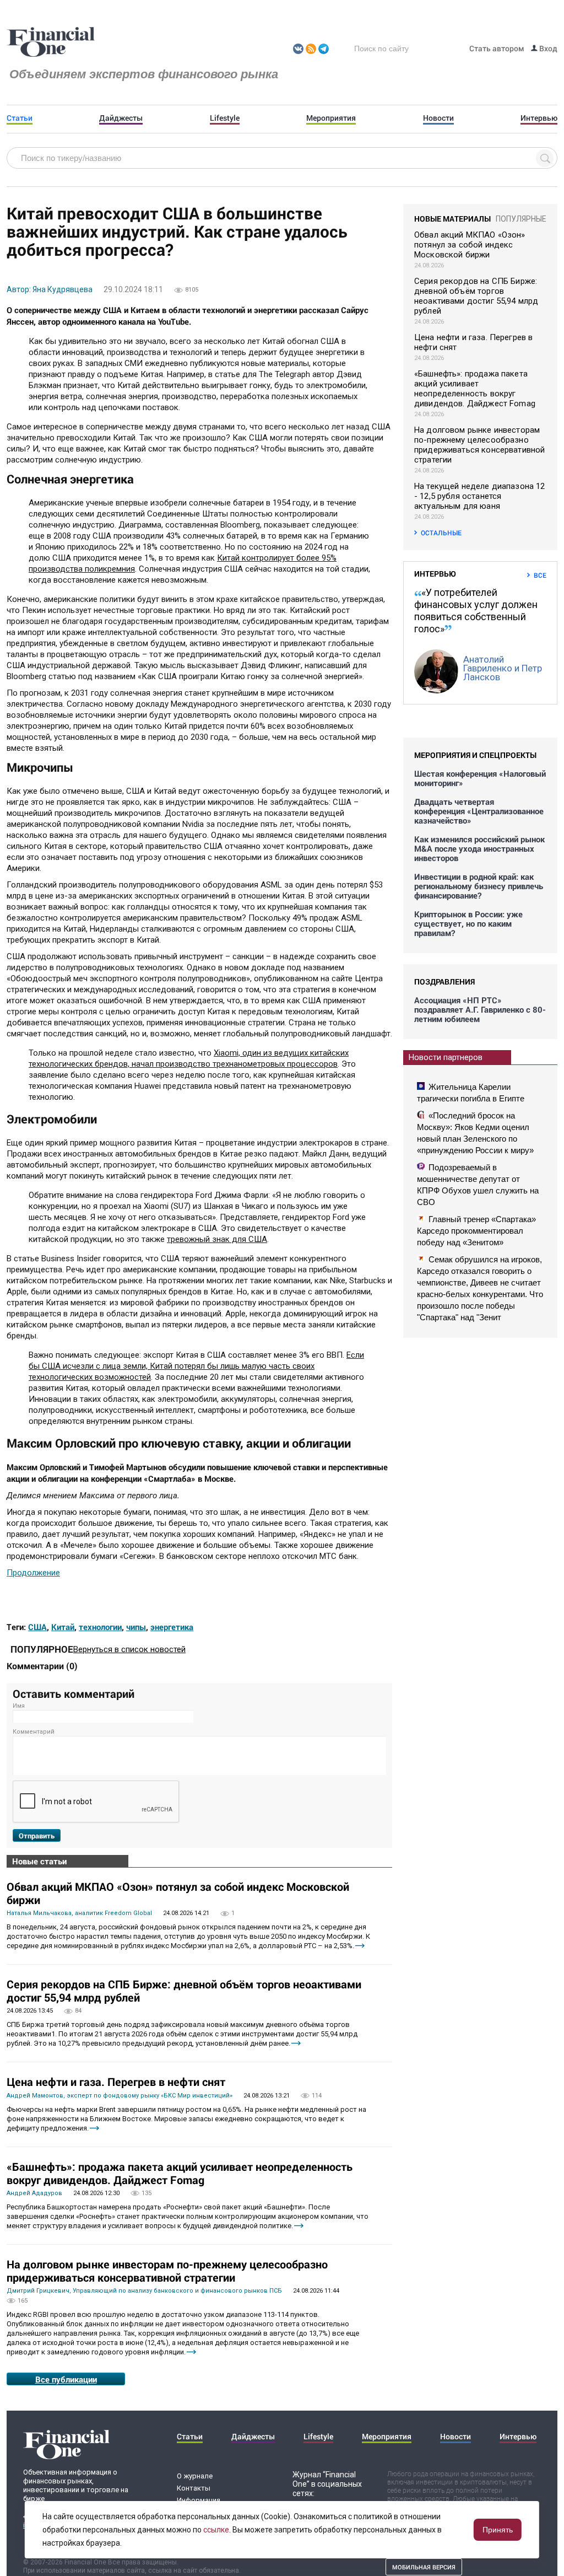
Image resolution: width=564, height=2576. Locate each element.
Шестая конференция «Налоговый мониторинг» (480, 778)
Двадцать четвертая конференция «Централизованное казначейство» (479, 811)
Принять (498, 2530)
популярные (521, 219)
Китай (63, 1627)
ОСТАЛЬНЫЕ (441, 533)
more (360, 1946)
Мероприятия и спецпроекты (475, 755)
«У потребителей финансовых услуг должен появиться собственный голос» (476, 611)
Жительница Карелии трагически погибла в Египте (471, 1093)
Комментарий (34, 1732)
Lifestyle (225, 118)
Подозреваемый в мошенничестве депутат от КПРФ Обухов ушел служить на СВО (478, 1185)
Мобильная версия (424, 2567)
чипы (136, 1627)
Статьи (20, 118)
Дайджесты (121, 118)
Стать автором (497, 48)
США (37, 1627)
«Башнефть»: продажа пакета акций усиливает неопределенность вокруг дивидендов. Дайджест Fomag (180, 2173)
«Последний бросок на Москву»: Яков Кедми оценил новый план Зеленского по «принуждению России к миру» (475, 1133)
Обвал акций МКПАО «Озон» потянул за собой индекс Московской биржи (178, 1893)
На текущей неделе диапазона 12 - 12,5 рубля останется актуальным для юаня (480, 496)
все (540, 575)
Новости (438, 118)
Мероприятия (331, 118)
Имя (19, 1706)
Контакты (194, 2488)
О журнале (195, 2476)
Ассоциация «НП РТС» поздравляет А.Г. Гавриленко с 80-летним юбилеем (480, 1010)
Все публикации (66, 2379)
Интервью (539, 118)
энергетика (172, 1627)
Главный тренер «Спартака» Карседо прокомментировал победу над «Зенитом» (476, 1231)
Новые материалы (452, 219)
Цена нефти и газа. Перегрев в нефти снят (116, 2082)
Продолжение (33, 1573)
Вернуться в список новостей (129, 1649)
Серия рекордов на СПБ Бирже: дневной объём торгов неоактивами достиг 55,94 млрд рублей (184, 1991)
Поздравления (444, 982)
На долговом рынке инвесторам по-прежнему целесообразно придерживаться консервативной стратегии (167, 2271)
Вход (547, 48)
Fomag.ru (51, 42)
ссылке (216, 2530)
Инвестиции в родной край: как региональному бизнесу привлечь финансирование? (479, 886)
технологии (100, 1627)
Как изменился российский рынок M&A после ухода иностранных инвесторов (479, 849)
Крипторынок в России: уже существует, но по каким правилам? (468, 924)
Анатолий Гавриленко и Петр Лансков (503, 668)
